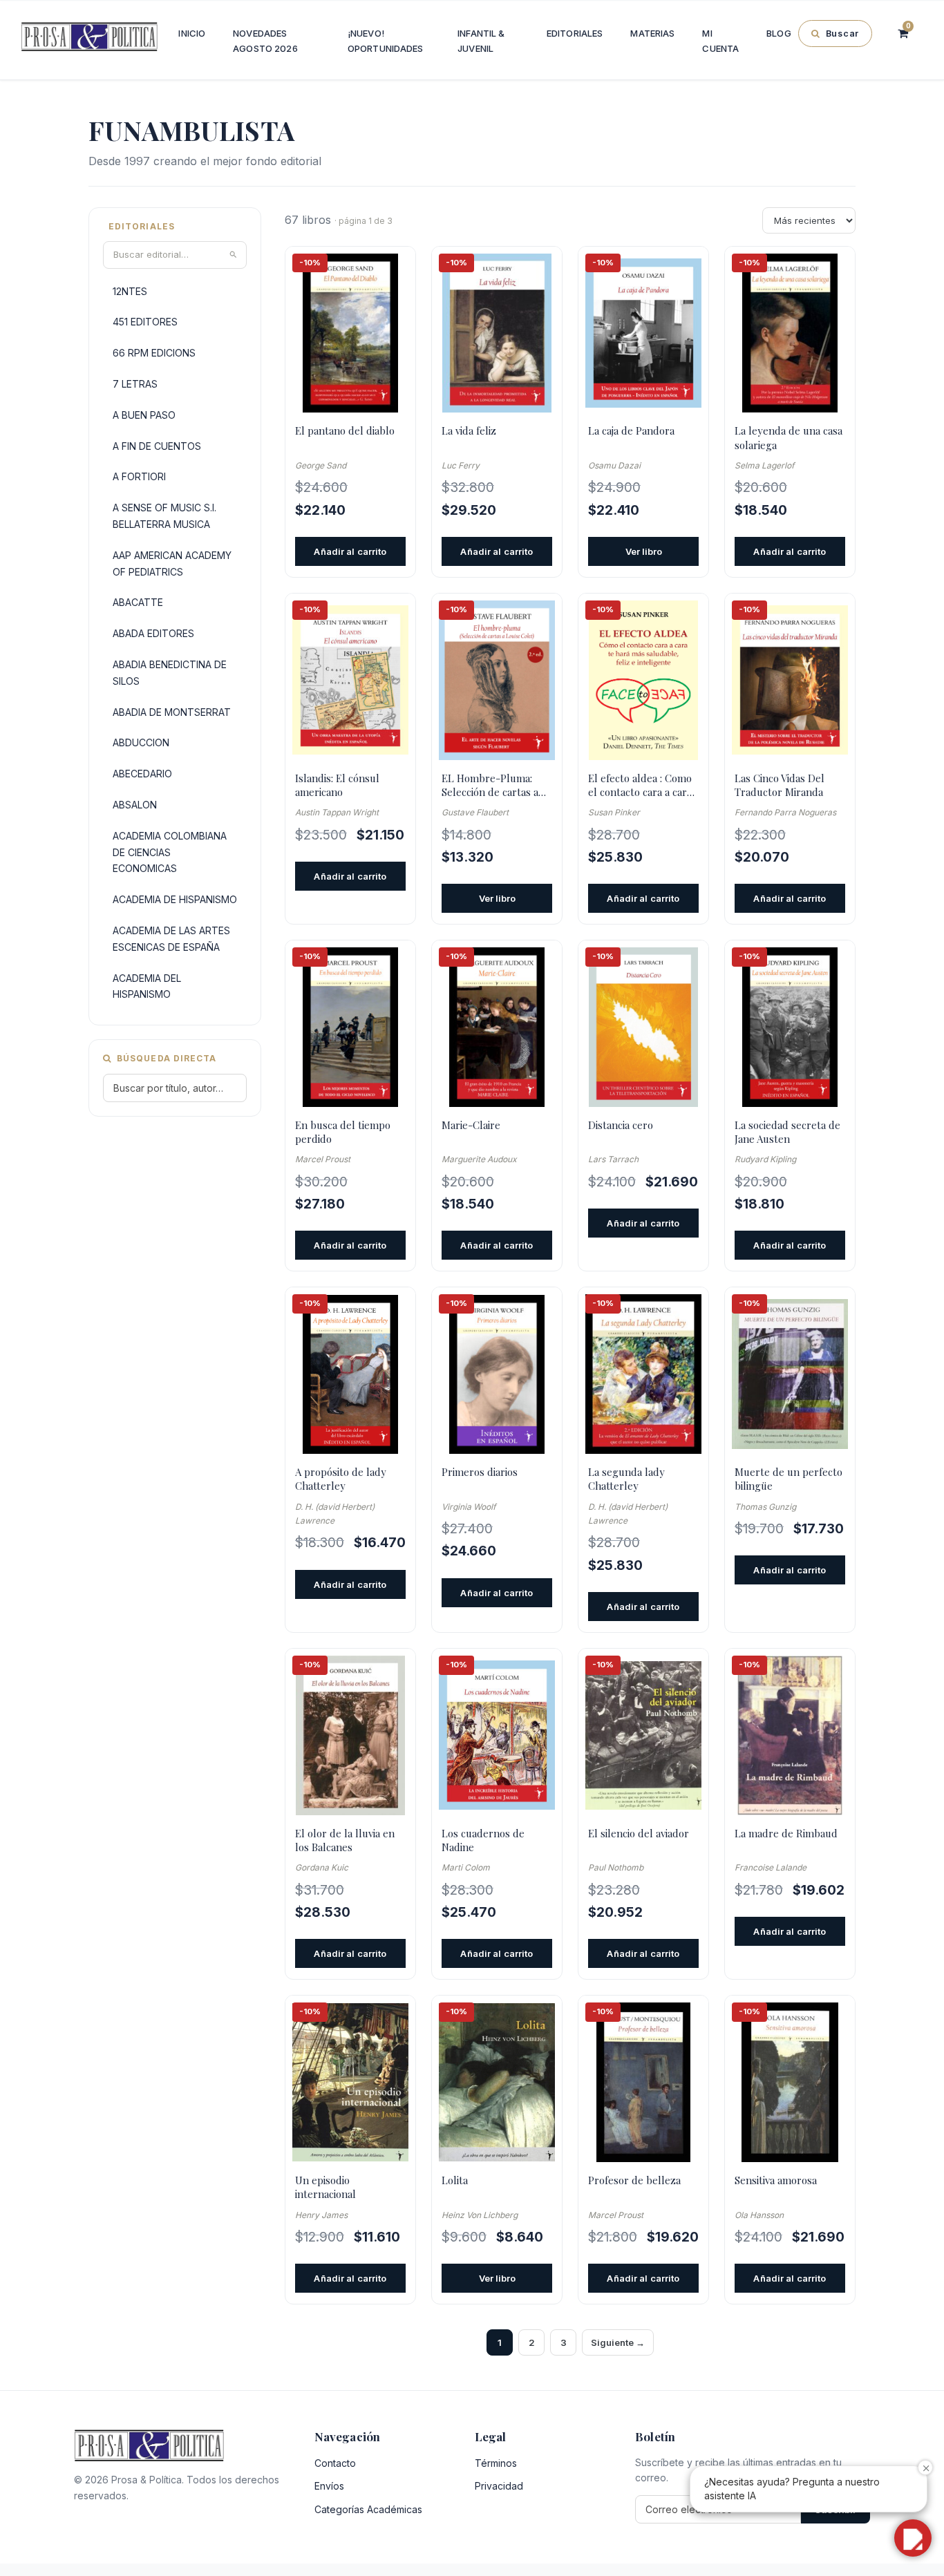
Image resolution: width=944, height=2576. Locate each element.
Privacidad (499, 2486)
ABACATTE (138, 602)
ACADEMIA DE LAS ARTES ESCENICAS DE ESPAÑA (171, 939)
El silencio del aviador (639, 1833)
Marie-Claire (471, 1125)
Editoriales (575, 33)
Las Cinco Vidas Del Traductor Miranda (780, 785)
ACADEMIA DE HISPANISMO (175, 899)
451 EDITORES (145, 322)
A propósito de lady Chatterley (341, 1479)
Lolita (455, 2180)
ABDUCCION (141, 742)
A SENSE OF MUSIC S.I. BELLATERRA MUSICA (164, 516)
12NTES (130, 291)
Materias (652, 33)
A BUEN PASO (144, 415)
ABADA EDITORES (153, 633)
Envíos (329, 2486)
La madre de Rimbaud (786, 1833)
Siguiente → (618, 2342)
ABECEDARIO (142, 774)
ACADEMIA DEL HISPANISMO (147, 986)
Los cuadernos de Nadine (483, 1840)
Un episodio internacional (325, 2187)
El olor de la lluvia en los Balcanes (345, 1840)
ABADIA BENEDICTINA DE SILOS (170, 673)
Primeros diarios (480, 1472)
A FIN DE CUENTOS (157, 446)
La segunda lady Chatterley (626, 1479)
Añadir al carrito (350, 551)
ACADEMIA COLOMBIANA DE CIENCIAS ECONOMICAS (170, 852)
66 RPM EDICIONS (154, 353)
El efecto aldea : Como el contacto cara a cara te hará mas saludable (640, 785)
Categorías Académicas (368, 2509)
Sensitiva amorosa (776, 2180)
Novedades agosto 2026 (265, 41)
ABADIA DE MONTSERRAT (172, 712)
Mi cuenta (720, 41)
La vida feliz (469, 430)
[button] (913, 2538)
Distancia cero (621, 1125)
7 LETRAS (135, 384)
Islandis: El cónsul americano (337, 785)
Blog (779, 33)
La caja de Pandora (631, 430)
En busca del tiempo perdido (343, 1132)
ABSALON (135, 805)
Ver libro (644, 551)
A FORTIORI (139, 476)
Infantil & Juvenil (481, 41)
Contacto (335, 2463)
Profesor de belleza (634, 2180)
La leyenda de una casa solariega (789, 437)
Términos (496, 2463)
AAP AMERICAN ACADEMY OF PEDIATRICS (172, 563)
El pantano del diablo (345, 430)
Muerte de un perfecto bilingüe (789, 1479)
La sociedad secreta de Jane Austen (787, 1132)
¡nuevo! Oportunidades (386, 41)
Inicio (192, 33)
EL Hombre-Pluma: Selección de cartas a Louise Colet (490, 785)
